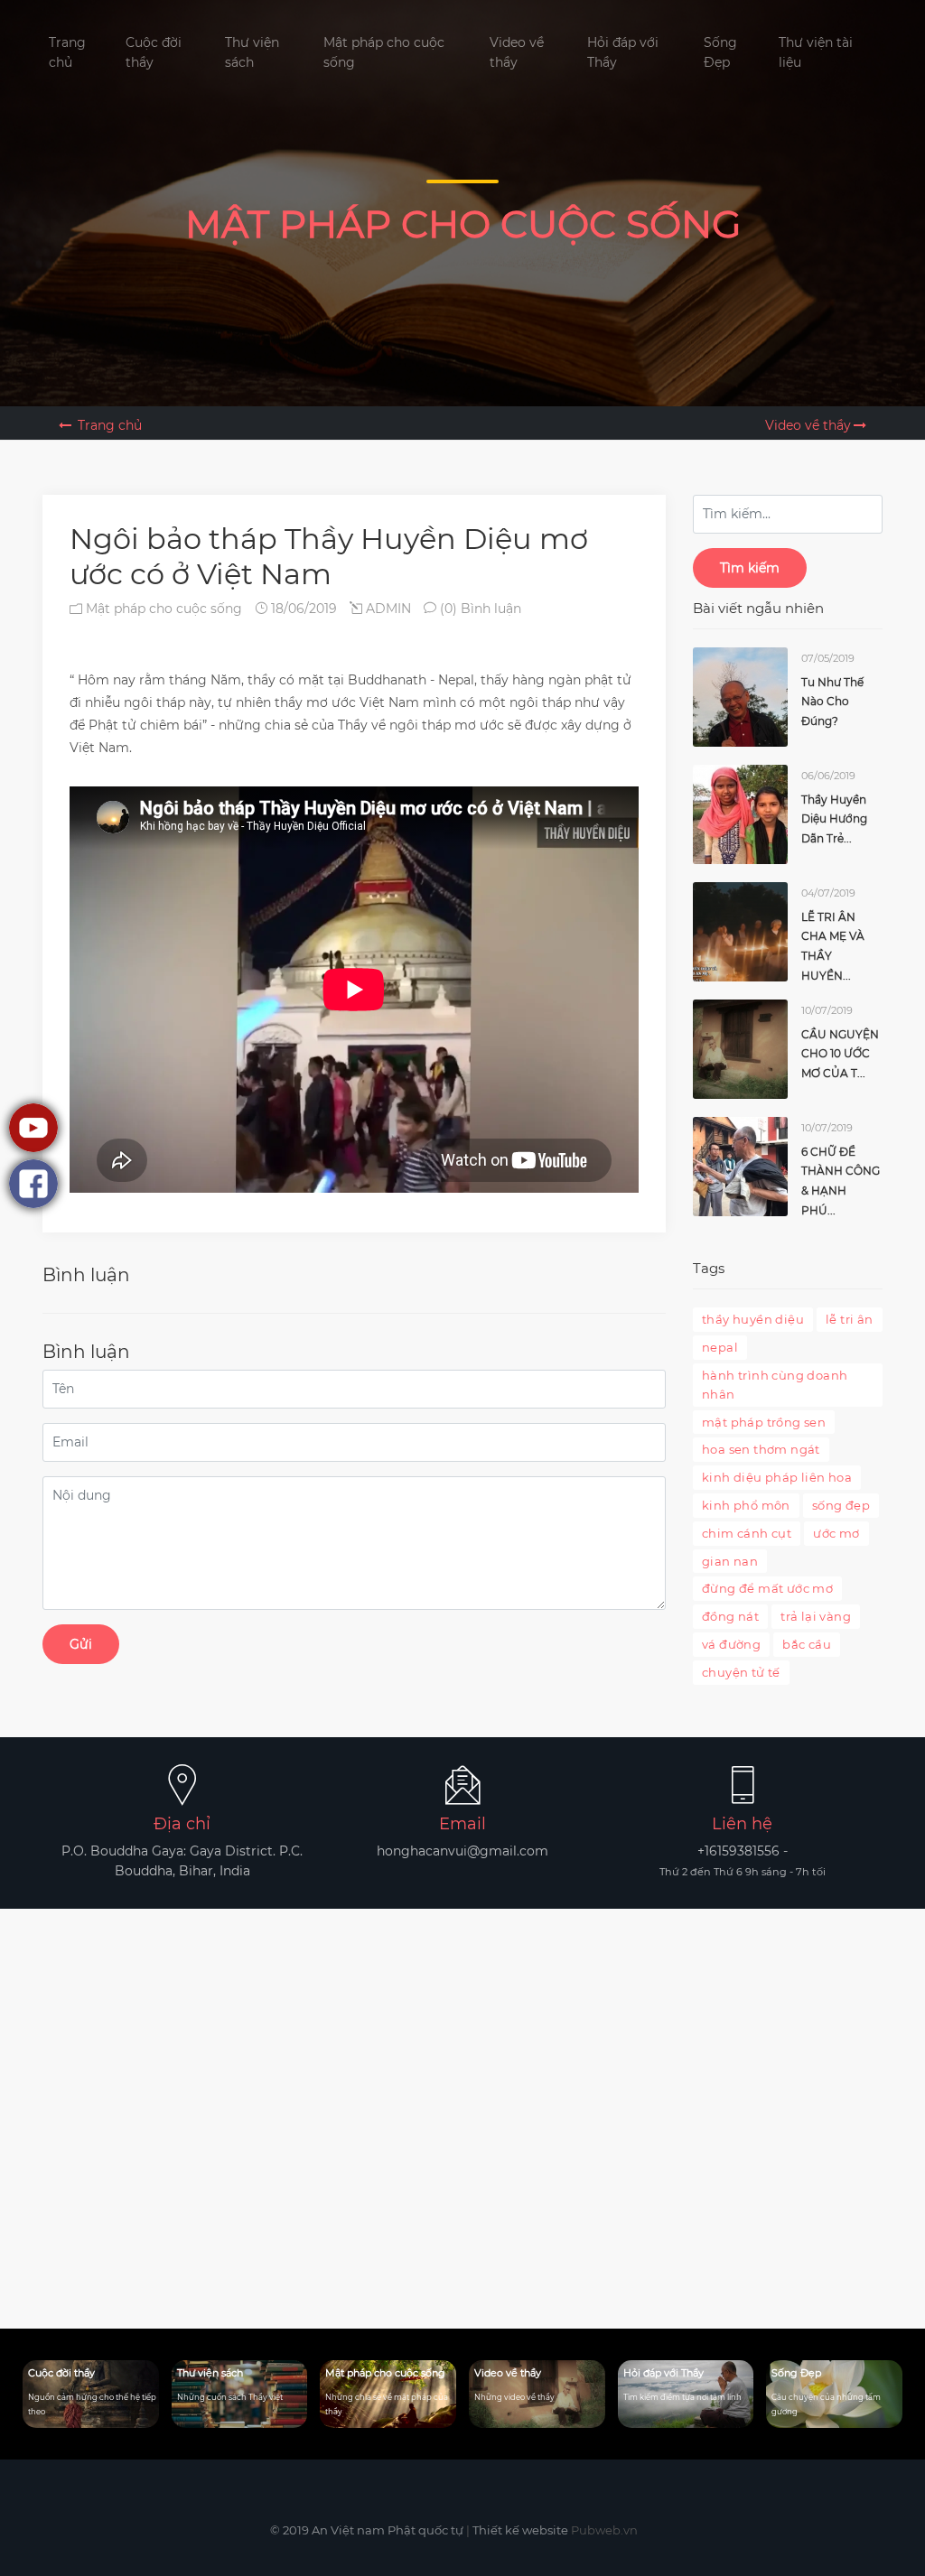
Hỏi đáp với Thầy (623, 52)
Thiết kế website (520, 2530)
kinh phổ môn (746, 1505)
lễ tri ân (850, 1319)
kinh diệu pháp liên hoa (777, 1477)
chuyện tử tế (741, 1672)
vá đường (731, 1644)
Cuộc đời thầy (154, 52)
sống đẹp (841, 1505)
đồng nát (730, 1616)
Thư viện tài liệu (816, 52)
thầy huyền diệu (753, 1319)
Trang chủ (67, 52)
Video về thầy (517, 52)
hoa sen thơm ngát (761, 1449)
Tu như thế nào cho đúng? (832, 702)
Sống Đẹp (720, 52)
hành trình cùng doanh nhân (775, 1385)
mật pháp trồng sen (764, 1422)
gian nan (730, 1561)
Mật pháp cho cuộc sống (384, 52)
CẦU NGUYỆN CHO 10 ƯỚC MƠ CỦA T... (840, 1054)
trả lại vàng (816, 1616)
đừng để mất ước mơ (767, 1588)
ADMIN (387, 609)
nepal (720, 1347)
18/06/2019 (302, 609)
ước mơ (836, 1533)
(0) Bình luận (479, 609)
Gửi (81, 1644)
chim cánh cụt (747, 1533)
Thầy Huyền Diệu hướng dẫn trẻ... (834, 819)
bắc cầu (807, 1644)
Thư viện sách (252, 52)
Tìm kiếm (750, 568)
